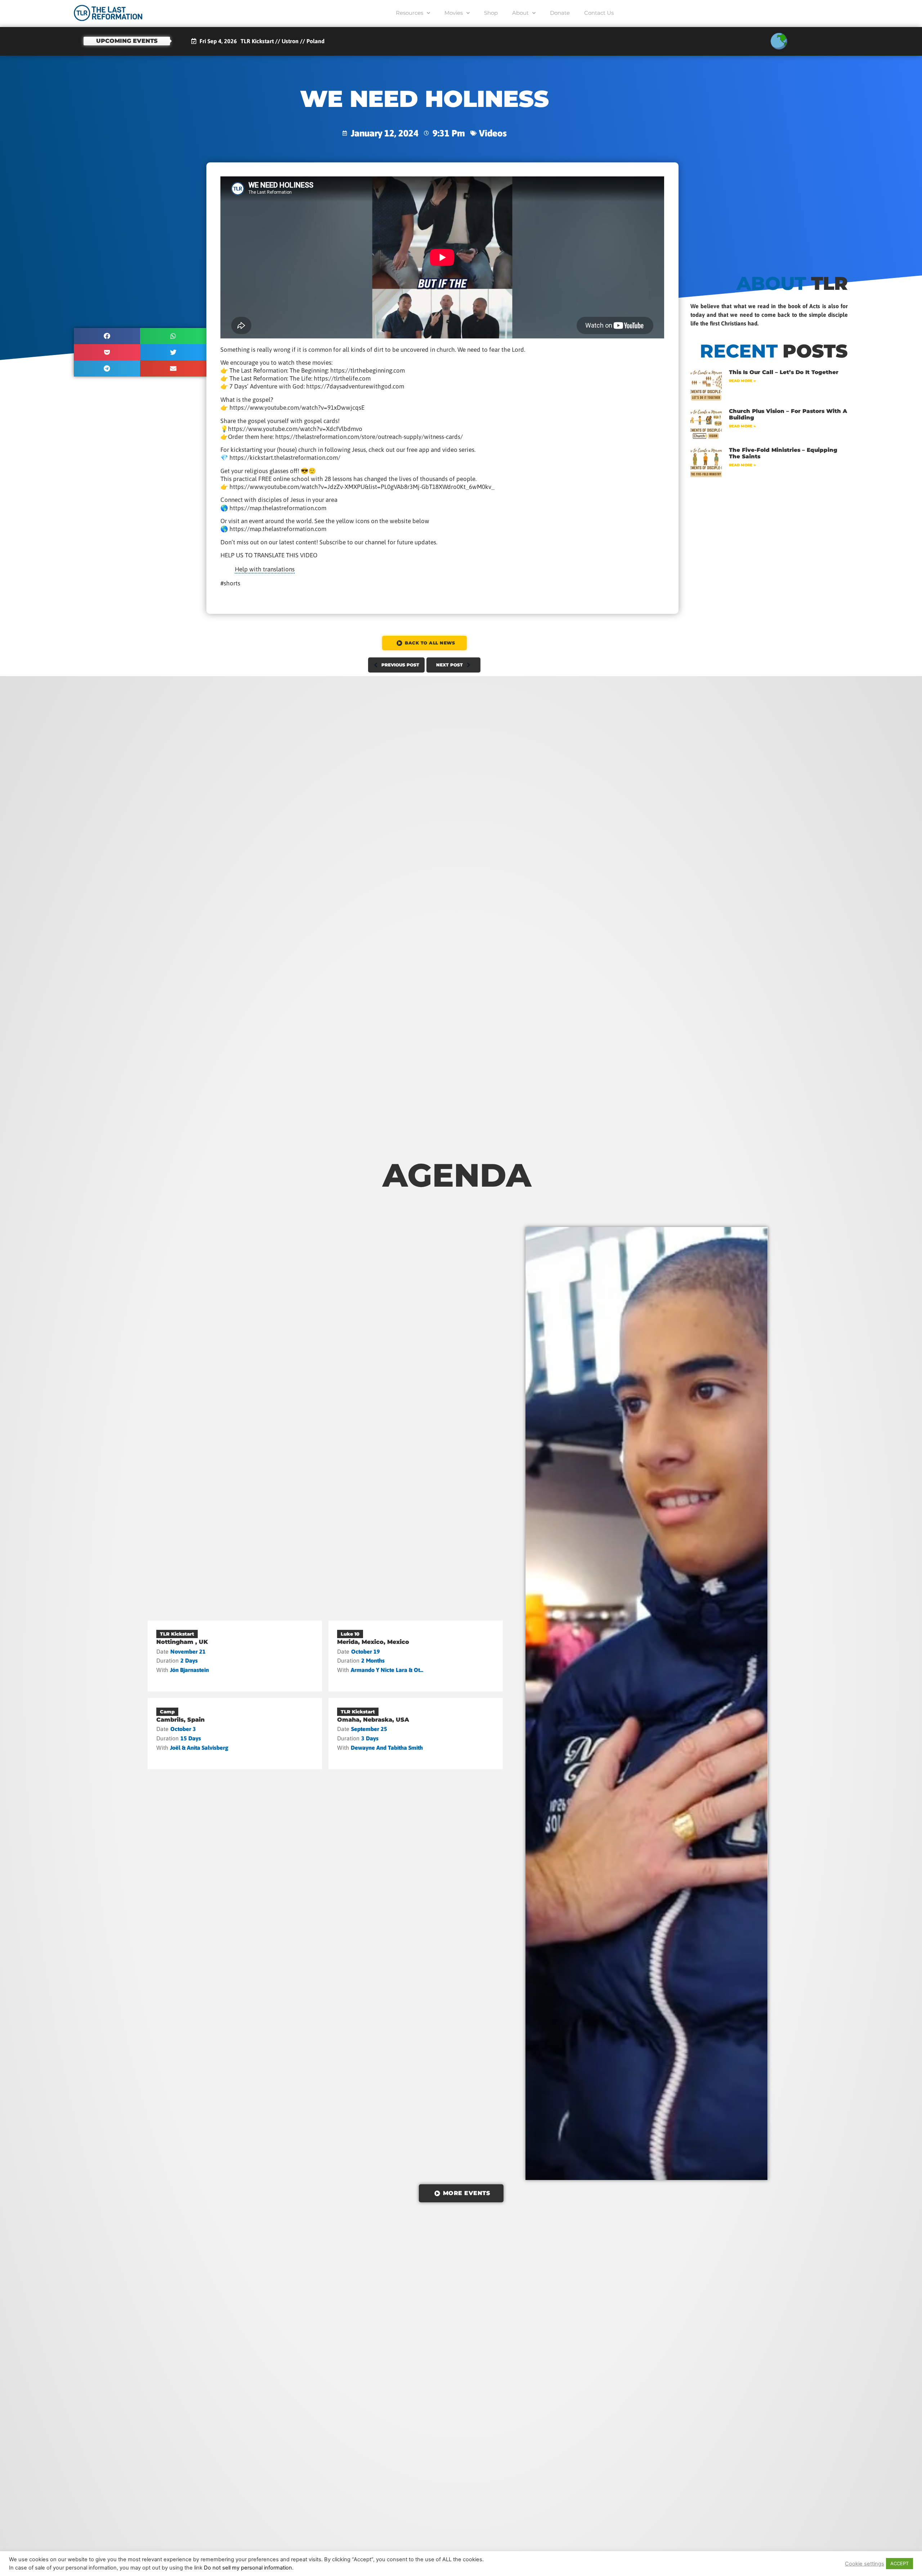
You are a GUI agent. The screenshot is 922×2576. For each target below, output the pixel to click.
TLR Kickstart (177, 1634)
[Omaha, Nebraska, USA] (416, 1734)
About (520, 13)
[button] (107, 336)
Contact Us (599, 13)
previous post (400, 665)
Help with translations (265, 569)
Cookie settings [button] (865, 2564)
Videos (493, 133)
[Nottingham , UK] (235, 1656)
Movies (454, 13)
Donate (560, 13)
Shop (491, 13)
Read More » (742, 381)
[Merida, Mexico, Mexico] (416, 1656)
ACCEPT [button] (899, 2563)
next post (449, 665)
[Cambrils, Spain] (235, 1734)
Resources (409, 13)
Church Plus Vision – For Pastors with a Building (788, 414)
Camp (167, 1712)
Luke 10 (350, 1634)
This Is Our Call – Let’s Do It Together (784, 372)
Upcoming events (127, 41)
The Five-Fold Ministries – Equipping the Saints (783, 453)
